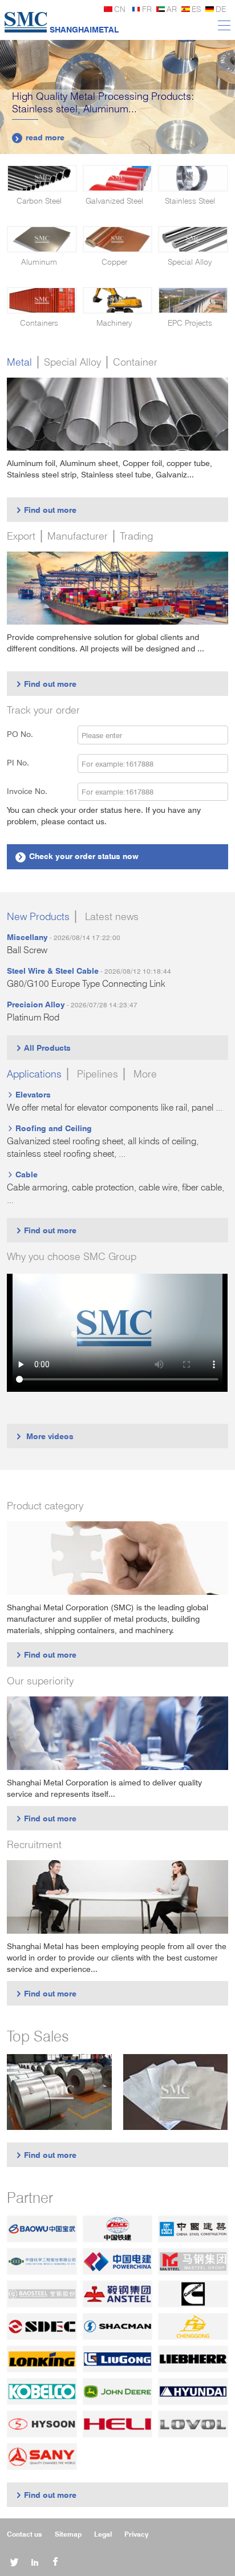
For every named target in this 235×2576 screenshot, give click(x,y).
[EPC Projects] (193, 300)
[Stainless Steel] (193, 178)
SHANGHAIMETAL (84, 29)
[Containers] (42, 300)
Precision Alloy (36, 1004)
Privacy (136, 2534)
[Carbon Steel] (42, 178)
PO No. (27, 734)
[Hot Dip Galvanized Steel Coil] (59, 2092)
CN (120, 9)
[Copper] (117, 239)
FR (147, 9)
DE (221, 9)
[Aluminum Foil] (176, 2092)
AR (172, 9)
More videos (44, 1436)
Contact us (25, 2534)
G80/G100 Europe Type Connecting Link (86, 984)
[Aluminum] (42, 239)
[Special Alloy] (193, 239)
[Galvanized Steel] (117, 178)
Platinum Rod (33, 1017)
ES (196, 9)
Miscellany (27, 937)
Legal (103, 2534)
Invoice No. (27, 791)
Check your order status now (78, 856)
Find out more (46, 510)
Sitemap (68, 2534)
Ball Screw (27, 950)
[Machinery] (117, 300)
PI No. (25, 762)
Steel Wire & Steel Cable (53, 971)
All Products (43, 1048)
